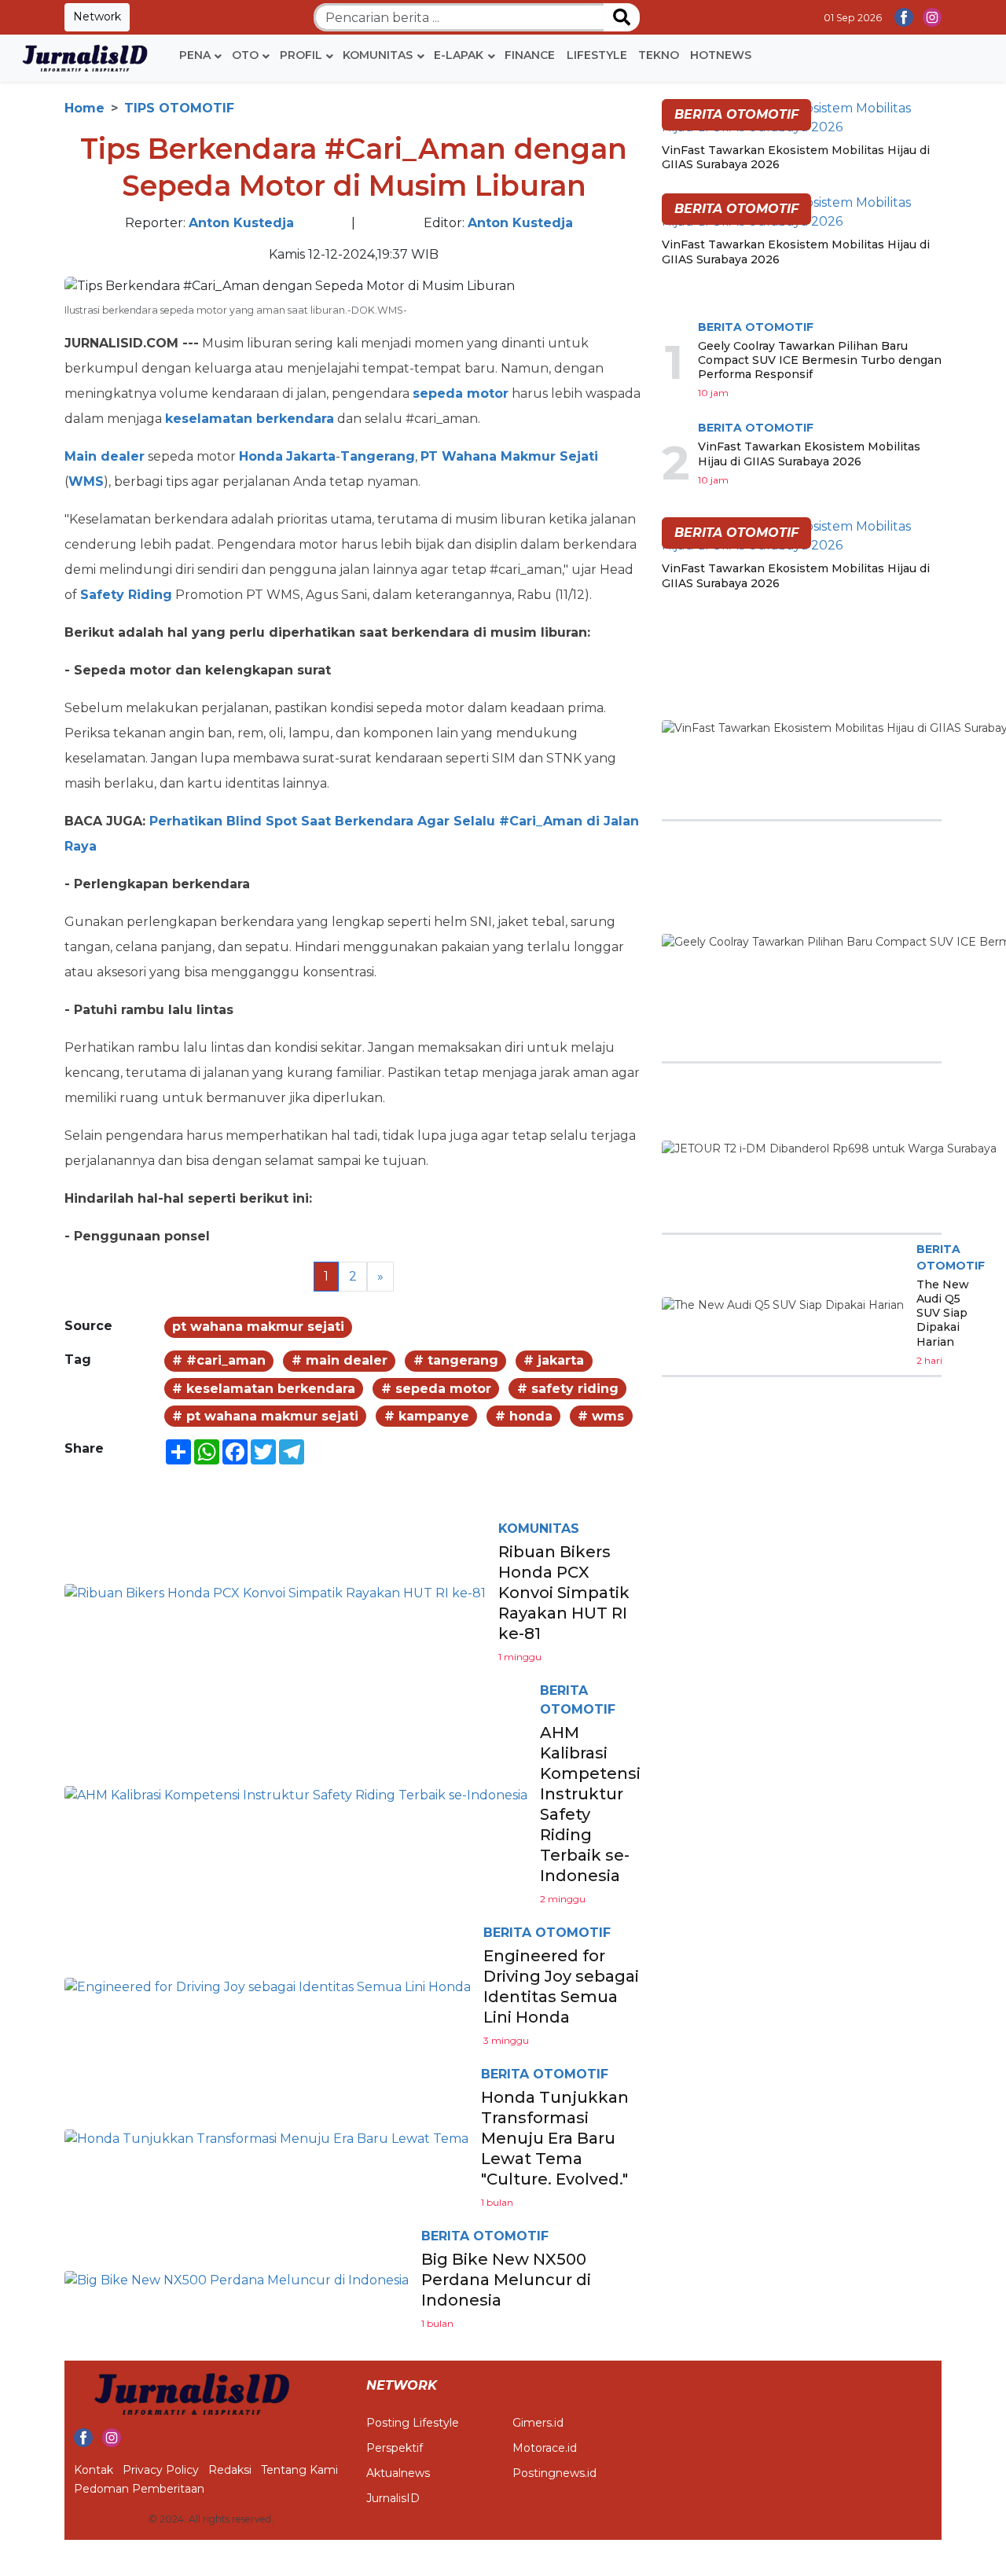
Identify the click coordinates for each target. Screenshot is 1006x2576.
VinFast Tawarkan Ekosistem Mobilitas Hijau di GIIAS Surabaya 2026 (809, 454)
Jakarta (311, 456)
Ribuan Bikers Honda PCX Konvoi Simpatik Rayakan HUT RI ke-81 (564, 1593)
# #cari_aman (219, 1360)
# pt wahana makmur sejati (265, 1416)
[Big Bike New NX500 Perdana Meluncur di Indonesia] (237, 2279)
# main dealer (340, 1360)
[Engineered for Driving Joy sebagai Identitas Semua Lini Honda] (268, 1986)
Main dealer (105, 456)
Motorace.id (545, 2448)
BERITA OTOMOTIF (547, 1933)
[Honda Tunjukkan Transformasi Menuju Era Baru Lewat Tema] (266, 2138)
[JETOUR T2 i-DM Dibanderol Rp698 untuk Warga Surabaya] (829, 1148)
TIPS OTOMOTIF (179, 108)
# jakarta (554, 1360)
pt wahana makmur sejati (258, 1327)
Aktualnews (398, 2473)
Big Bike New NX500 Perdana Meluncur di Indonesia (506, 2280)
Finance (530, 55)
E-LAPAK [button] (459, 55)
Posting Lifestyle (413, 2423)
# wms (601, 1416)
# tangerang (456, 1360)
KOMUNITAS (539, 1529)
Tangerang (378, 456)
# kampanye (427, 1416)
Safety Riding (126, 595)
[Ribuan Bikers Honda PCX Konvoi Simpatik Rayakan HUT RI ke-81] (275, 1592)
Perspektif (395, 2448)
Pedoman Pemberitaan (139, 2489)
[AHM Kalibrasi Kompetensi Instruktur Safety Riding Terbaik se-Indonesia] (296, 1794)
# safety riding (568, 1389)
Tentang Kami (299, 2470)
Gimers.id (538, 2423)
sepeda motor (461, 393)
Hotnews (721, 55)
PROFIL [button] (301, 55)
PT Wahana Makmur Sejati (509, 456)
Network (97, 17)
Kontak (94, 2470)
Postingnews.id (554, 2473)
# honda (524, 1416)
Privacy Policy (161, 2470)
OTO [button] (245, 55)
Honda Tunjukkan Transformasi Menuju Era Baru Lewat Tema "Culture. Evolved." (555, 2138)
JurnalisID (393, 2498)
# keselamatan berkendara (264, 1389)
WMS (86, 481)
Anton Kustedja (241, 223)
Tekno (659, 55)
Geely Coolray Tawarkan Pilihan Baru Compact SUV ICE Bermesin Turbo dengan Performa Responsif (820, 360)
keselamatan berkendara (250, 419)
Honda (261, 456)
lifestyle (597, 55)
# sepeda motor (436, 1389)
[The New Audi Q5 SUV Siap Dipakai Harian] (783, 1305)
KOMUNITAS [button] (378, 55)
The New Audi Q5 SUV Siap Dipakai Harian (943, 1313)
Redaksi (230, 2470)
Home (84, 108)
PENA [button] (195, 55)
